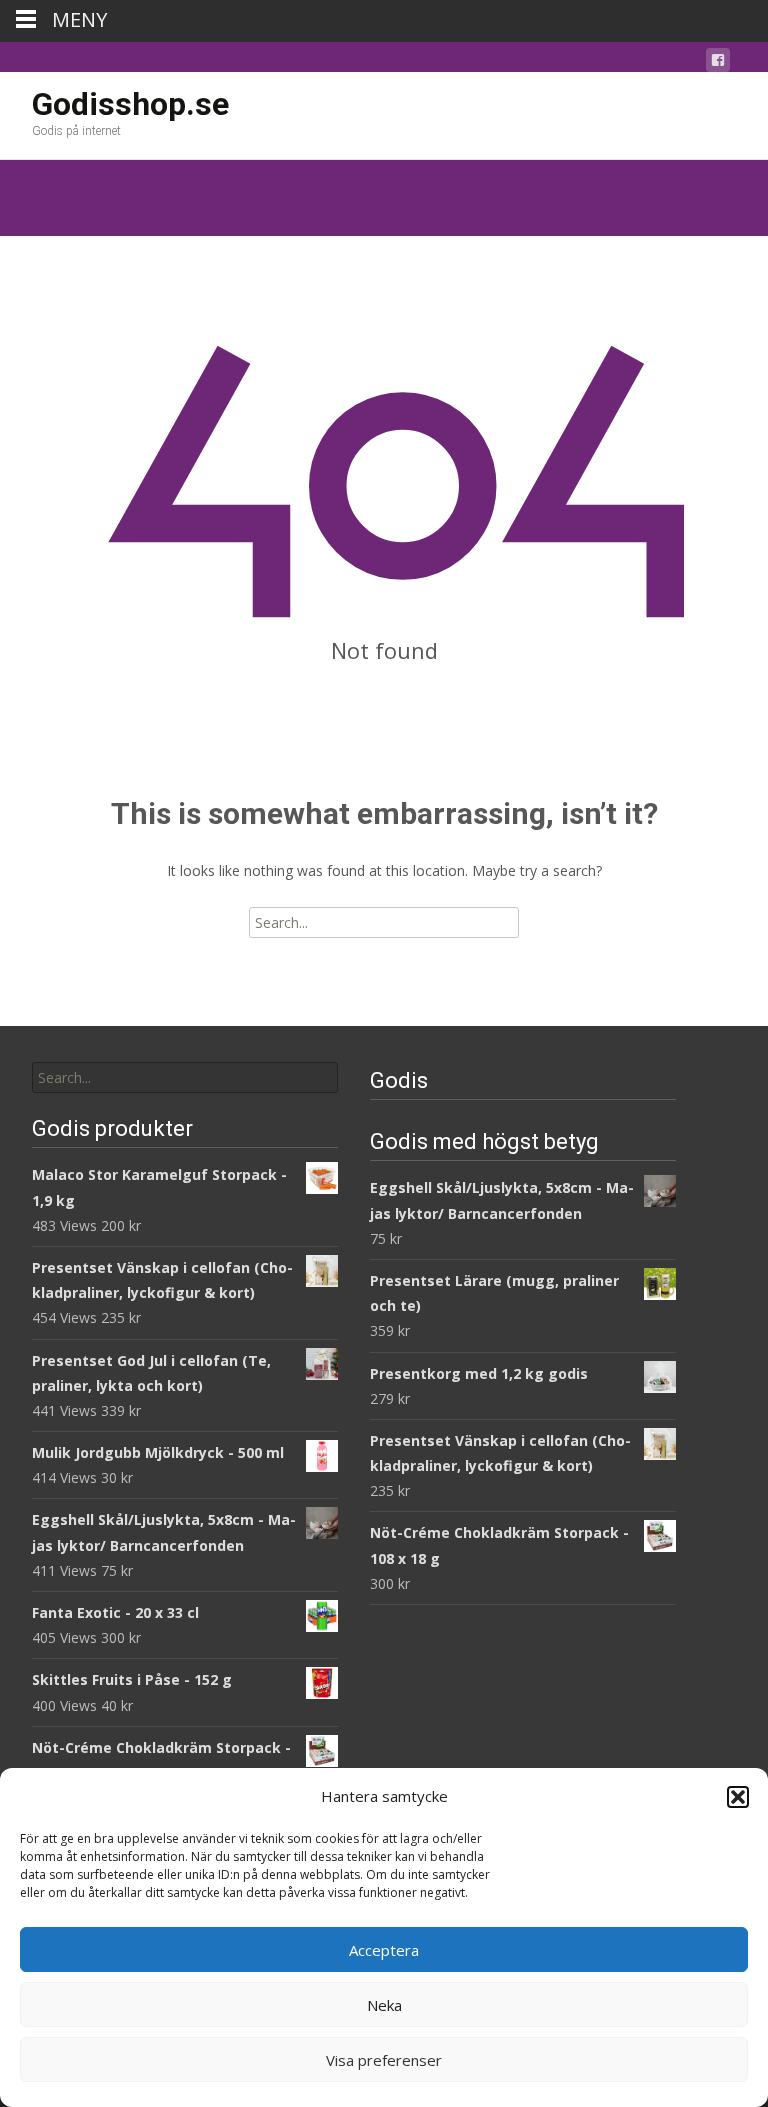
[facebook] (718, 63)
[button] (738, 1797)
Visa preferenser (384, 2060)
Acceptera (384, 1950)
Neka (384, 2005)
